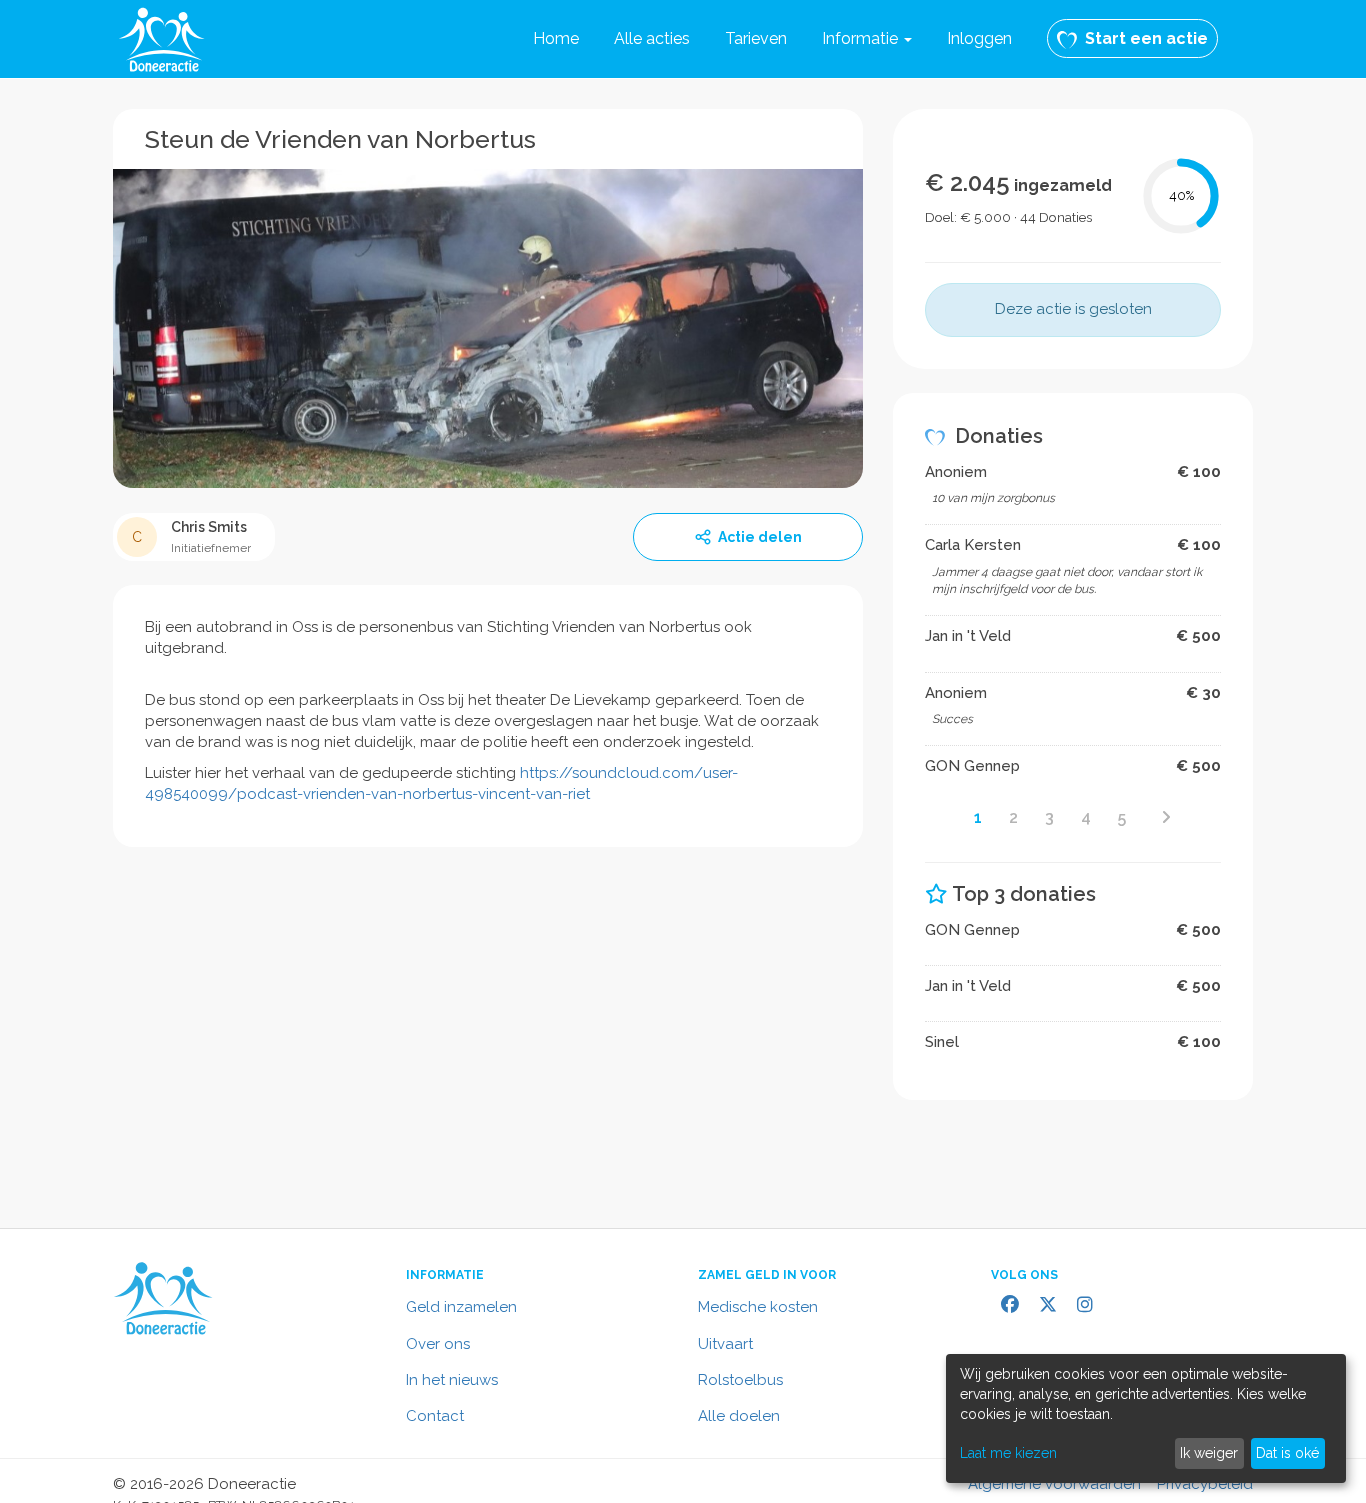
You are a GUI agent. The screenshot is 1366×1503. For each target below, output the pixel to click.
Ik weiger (1209, 1453)
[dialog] (1146, 1418)
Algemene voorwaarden (1054, 1484)
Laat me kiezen (1008, 1453)
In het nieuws (452, 1380)
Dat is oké (1287, 1453)
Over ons (438, 1344)
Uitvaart (725, 1344)
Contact (435, 1416)
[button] (867, 39)
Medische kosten (758, 1307)
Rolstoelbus (740, 1380)
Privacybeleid (1205, 1484)
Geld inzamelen (461, 1307)
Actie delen (760, 537)
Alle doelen (739, 1416)
